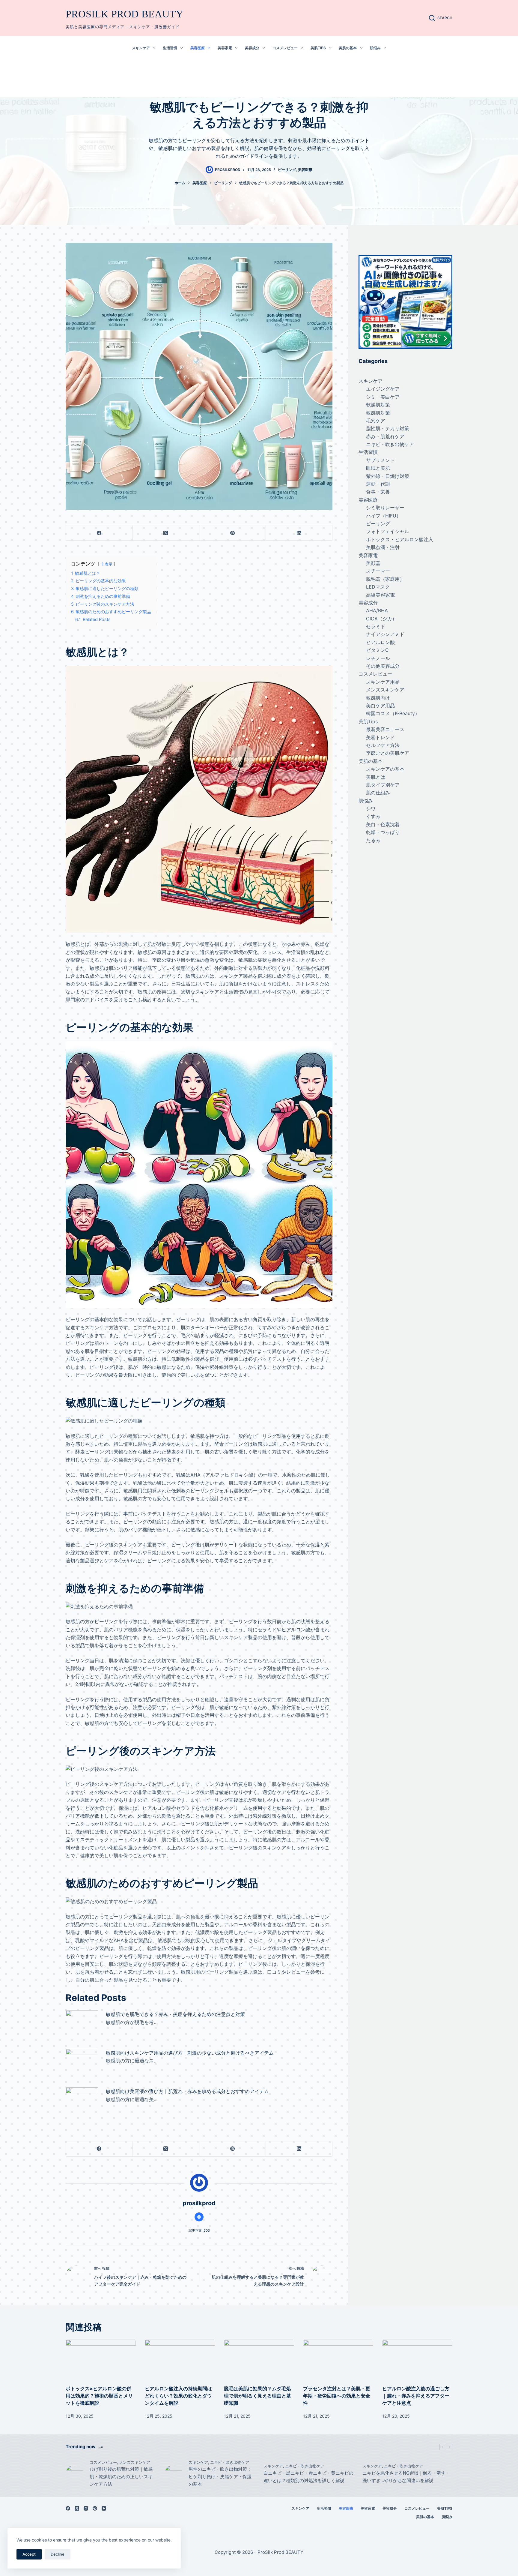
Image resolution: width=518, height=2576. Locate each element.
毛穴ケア (376, 421)
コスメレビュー (285, 48)
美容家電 (225, 48)
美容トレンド (380, 737)
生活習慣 (170, 48)
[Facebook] (99, 533)
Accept (29, 2554)
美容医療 (198, 48)
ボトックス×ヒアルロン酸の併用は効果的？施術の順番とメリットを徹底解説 (99, 2396)
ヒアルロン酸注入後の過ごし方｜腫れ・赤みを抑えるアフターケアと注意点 (416, 2396)
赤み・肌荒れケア (385, 436)
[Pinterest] (233, 533)
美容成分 (252, 48)
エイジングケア (383, 389)
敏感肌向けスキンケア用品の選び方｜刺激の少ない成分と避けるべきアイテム (190, 2053)
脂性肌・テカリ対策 (388, 429)
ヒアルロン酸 (380, 642)
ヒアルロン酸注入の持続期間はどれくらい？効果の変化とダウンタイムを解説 (178, 2396)
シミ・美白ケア (383, 397)
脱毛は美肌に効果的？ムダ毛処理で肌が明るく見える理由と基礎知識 (258, 2396)
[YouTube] (104, 2508)
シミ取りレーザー (385, 508)
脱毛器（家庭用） (385, 579)
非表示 (107, 564)
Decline (58, 2554)
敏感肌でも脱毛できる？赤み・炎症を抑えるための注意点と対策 (175, 2014)
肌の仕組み (378, 793)
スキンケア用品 (383, 682)
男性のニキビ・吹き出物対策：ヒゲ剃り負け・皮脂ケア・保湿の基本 (220, 2477)
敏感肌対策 (378, 413)
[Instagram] (86, 2508)
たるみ (373, 840)
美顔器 (373, 563)
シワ (371, 808)
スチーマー (378, 571)
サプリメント (380, 460)
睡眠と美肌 (378, 468)
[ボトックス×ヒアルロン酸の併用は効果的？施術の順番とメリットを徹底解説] (101, 2359)
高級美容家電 (380, 595)
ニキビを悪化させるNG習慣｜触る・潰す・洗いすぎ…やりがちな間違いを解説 (406, 2477)
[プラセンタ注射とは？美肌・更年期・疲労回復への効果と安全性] (338, 2359)
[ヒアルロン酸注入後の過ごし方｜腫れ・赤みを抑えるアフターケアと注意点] (417, 2359)
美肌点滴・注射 (383, 547)
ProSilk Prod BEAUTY (125, 14)
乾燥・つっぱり (383, 832)
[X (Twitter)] (166, 533)
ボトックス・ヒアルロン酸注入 (400, 539)
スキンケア (141, 48)
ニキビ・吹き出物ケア (390, 444)
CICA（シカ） (381, 619)
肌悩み (375, 48)
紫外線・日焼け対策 (388, 476)
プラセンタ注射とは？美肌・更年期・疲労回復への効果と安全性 (337, 2396)
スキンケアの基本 (385, 769)
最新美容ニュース (385, 729)
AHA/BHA (377, 611)
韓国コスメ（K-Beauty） (393, 714)
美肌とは (376, 777)
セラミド (376, 626)
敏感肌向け (378, 698)
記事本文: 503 (199, 2230)
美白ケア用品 (380, 706)
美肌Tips (318, 48)
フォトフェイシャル (388, 532)
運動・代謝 (378, 484)
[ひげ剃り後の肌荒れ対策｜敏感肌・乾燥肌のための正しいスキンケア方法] (75, 2474)
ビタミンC (377, 650)
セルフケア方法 (383, 745)
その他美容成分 (383, 666)
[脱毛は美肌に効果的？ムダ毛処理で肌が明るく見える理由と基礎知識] (259, 2359)
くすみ (373, 817)
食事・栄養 (378, 492)
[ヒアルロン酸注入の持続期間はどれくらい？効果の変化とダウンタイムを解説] (180, 2359)
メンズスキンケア (385, 690)
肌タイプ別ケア (383, 785)
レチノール (378, 658)
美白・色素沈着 (383, 824)
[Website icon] (199, 2217)
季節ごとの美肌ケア (388, 753)
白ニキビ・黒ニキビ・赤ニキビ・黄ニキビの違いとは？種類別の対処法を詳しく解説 (308, 2477)
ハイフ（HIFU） (384, 516)
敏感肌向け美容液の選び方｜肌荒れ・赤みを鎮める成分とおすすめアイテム (187, 2091)
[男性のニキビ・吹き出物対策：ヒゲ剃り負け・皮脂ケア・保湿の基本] (174, 2474)
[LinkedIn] (299, 533)
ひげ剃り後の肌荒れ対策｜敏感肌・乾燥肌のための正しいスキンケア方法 (121, 2477)
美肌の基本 (348, 48)
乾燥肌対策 (378, 405)
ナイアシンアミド (385, 634)
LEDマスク (378, 587)
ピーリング (287, 170)
